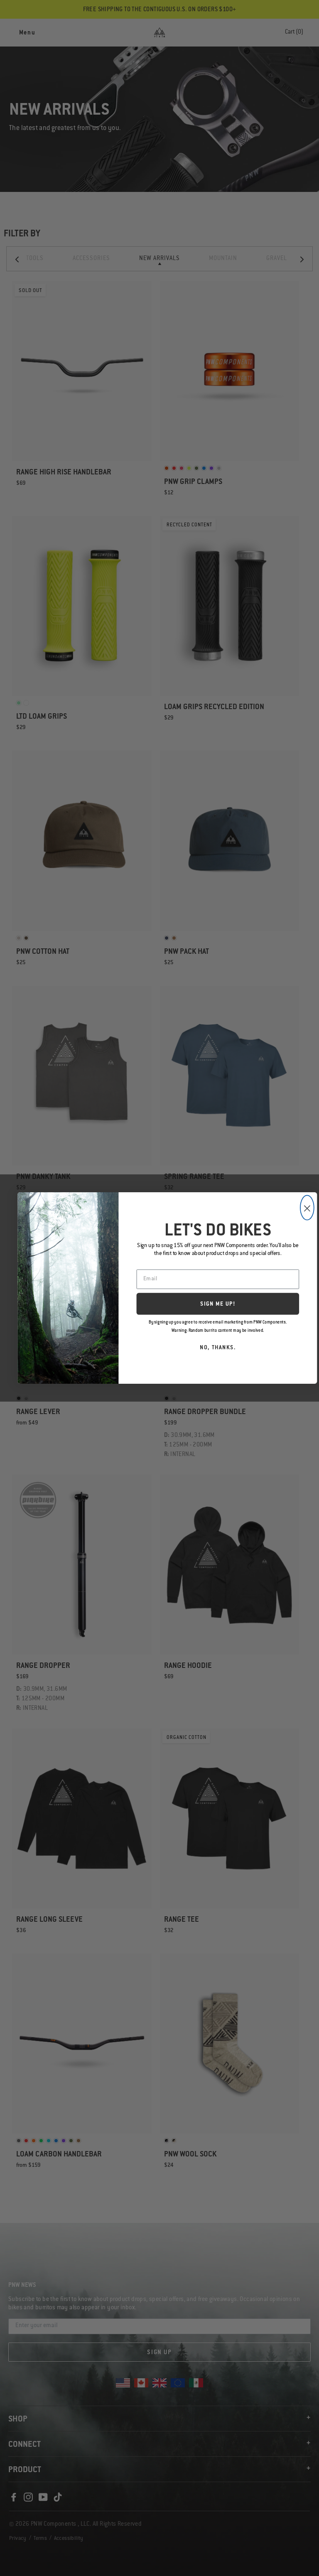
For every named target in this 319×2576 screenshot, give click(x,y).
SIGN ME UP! (218, 1305)
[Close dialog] (307, 1208)
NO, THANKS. (218, 1348)
